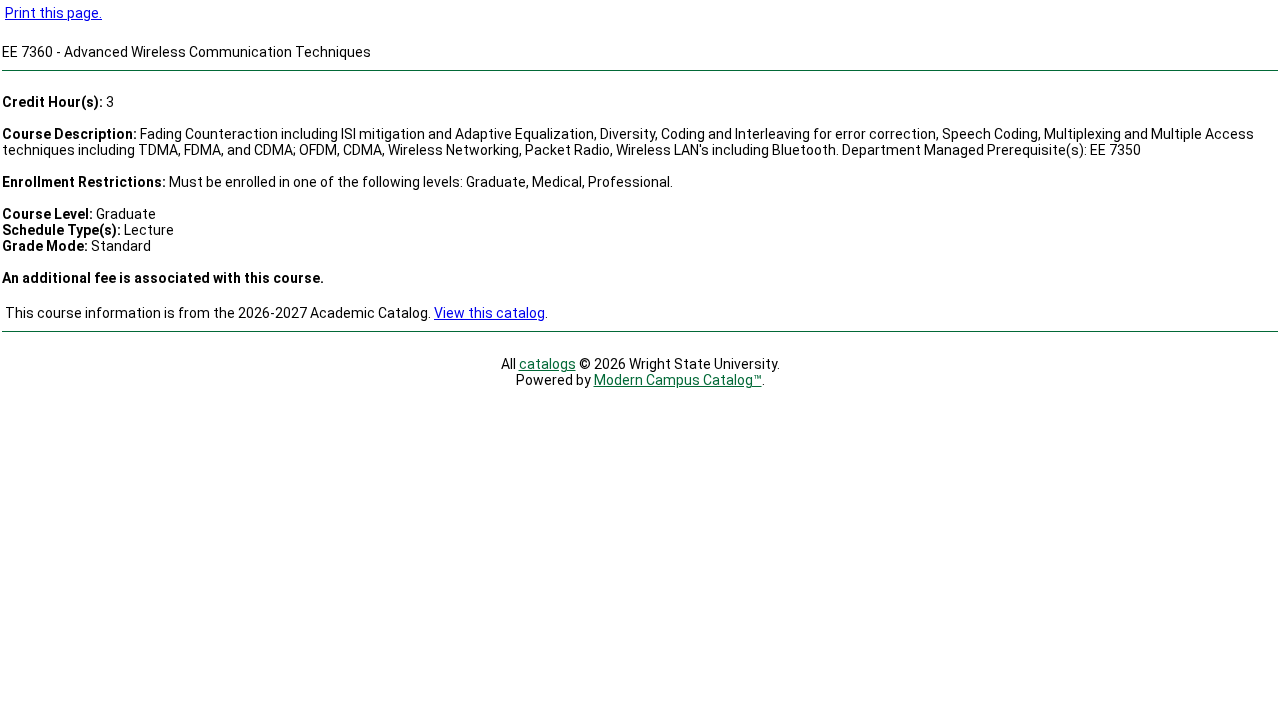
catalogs (547, 364)
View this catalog (489, 313)
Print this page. (53, 13)
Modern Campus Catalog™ (678, 380)
